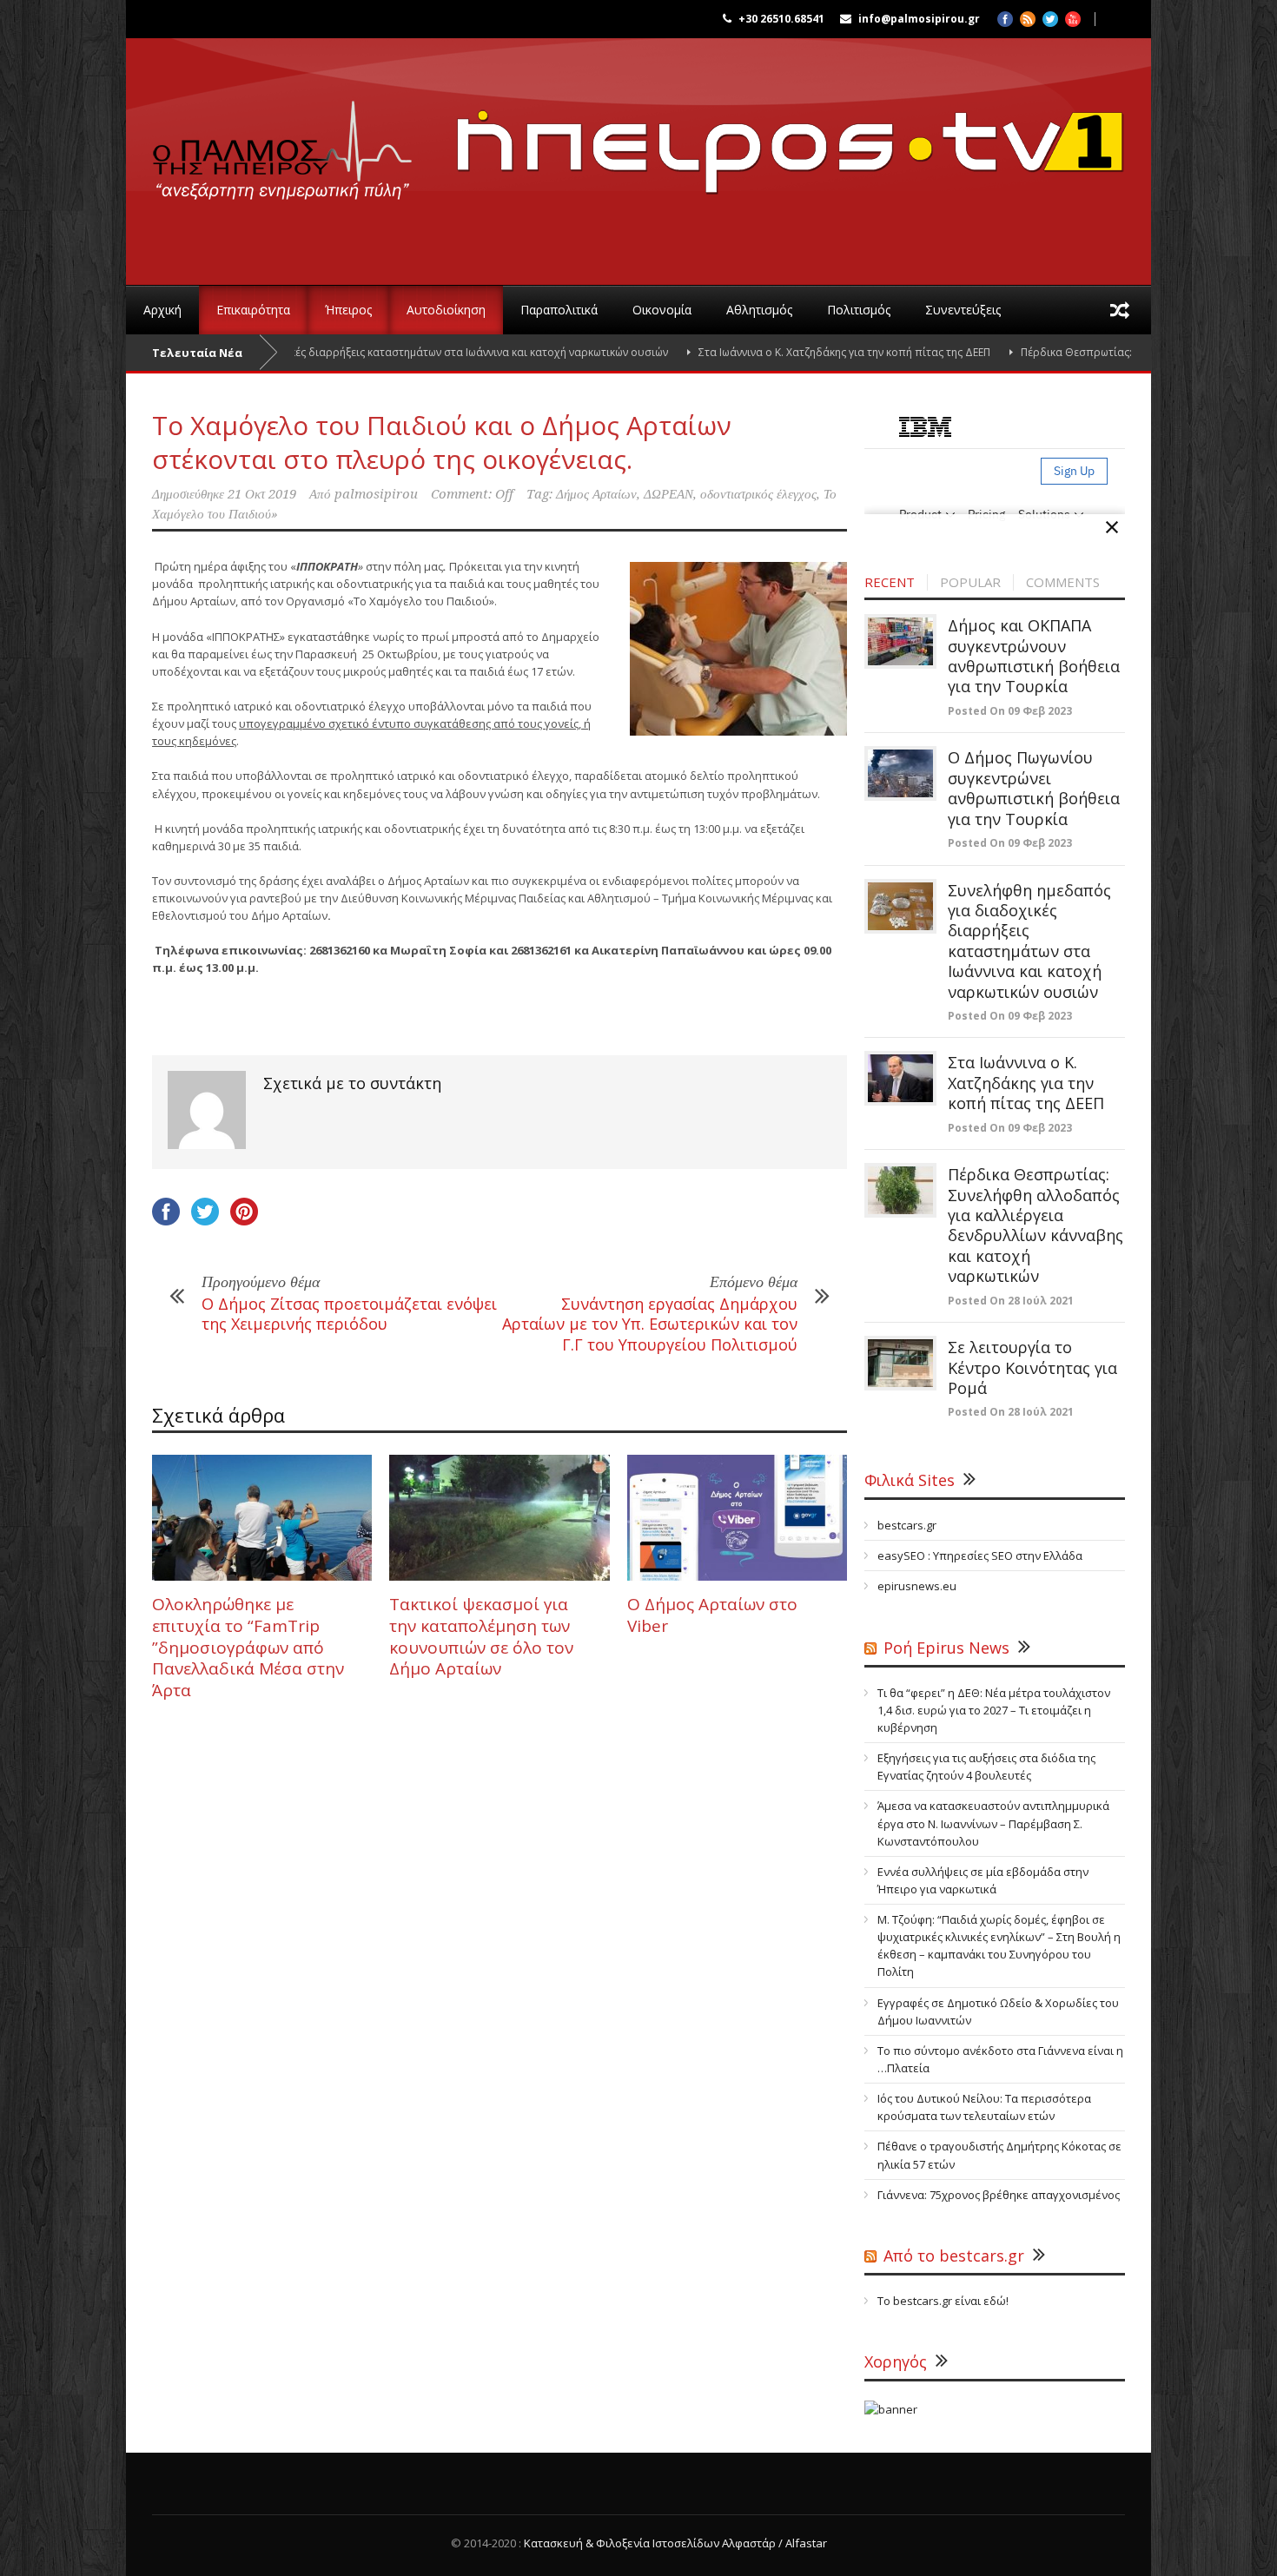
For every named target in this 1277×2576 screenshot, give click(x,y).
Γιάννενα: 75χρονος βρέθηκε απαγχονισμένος (999, 2195)
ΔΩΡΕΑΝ (668, 494)
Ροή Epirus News (946, 1648)
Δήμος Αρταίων (596, 494)
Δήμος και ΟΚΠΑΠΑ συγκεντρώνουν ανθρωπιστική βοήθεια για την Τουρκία (1034, 656)
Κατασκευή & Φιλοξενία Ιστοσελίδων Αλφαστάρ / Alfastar (675, 2543)
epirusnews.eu (917, 1586)
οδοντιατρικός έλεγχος (758, 494)
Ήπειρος (348, 310)
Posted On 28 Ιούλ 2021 (1011, 1301)
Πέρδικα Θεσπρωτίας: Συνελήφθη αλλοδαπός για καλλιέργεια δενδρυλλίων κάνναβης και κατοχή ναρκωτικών (1035, 1225)
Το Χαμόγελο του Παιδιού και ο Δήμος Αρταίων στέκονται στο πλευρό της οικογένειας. (442, 442)
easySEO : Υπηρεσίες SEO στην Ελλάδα (980, 1556)
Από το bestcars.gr (954, 2256)
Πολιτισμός (859, 310)
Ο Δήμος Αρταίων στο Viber (712, 1615)
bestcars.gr (907, 1525)
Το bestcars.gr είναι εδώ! (943, 2301)
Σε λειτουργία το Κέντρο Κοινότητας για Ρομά (1032, 1367)
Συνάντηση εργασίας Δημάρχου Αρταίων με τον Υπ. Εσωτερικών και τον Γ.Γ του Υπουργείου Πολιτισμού (650, 1324)
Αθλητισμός (759, 310)
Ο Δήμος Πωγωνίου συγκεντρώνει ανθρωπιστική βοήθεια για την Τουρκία (1034, 788)
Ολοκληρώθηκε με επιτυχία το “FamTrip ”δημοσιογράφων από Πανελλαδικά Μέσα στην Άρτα (248, 1647)
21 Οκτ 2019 (262, 494)
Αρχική (162, 310)
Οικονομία (662, 310)
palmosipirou (376, 494)
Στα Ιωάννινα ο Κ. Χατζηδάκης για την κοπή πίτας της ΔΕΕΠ (770, 352)
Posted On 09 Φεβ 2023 (1010, 711)
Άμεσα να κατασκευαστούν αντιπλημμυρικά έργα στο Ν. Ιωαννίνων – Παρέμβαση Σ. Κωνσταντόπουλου (993, 1823)
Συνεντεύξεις (963, 310)
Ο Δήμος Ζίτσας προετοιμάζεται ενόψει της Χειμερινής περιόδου (349, 1314)
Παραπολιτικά (559, 310)
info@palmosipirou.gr (919, 19)
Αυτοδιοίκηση (446, 310)
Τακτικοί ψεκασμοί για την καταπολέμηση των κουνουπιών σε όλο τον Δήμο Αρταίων (481, 1636)
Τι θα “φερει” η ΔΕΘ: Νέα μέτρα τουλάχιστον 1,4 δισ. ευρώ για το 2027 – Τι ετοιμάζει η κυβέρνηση (994, 1710)
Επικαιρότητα (253, 310)
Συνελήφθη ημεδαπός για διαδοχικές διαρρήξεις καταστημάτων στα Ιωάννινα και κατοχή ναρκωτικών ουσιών (319, 352)
